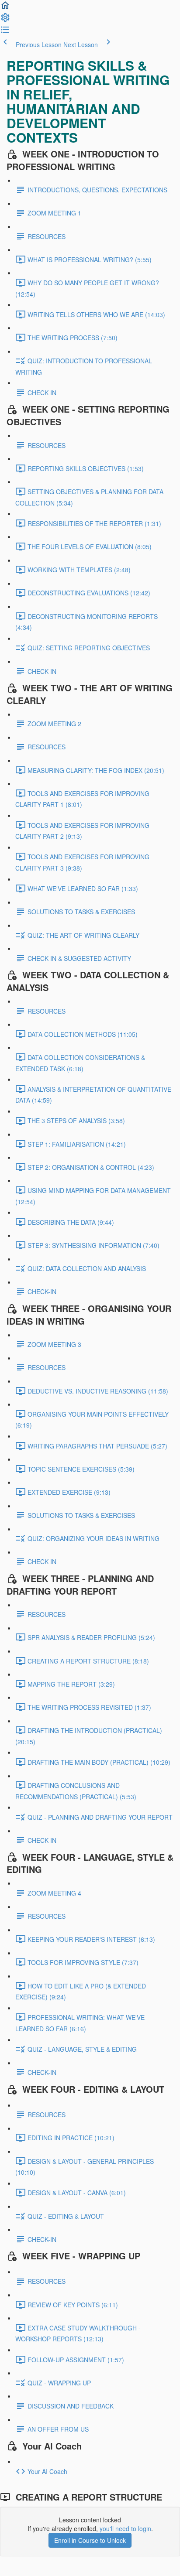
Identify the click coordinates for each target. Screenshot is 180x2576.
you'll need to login (125, 2528)
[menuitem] (5, 20)
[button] (5, 8)
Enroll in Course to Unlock (90, 2540)
